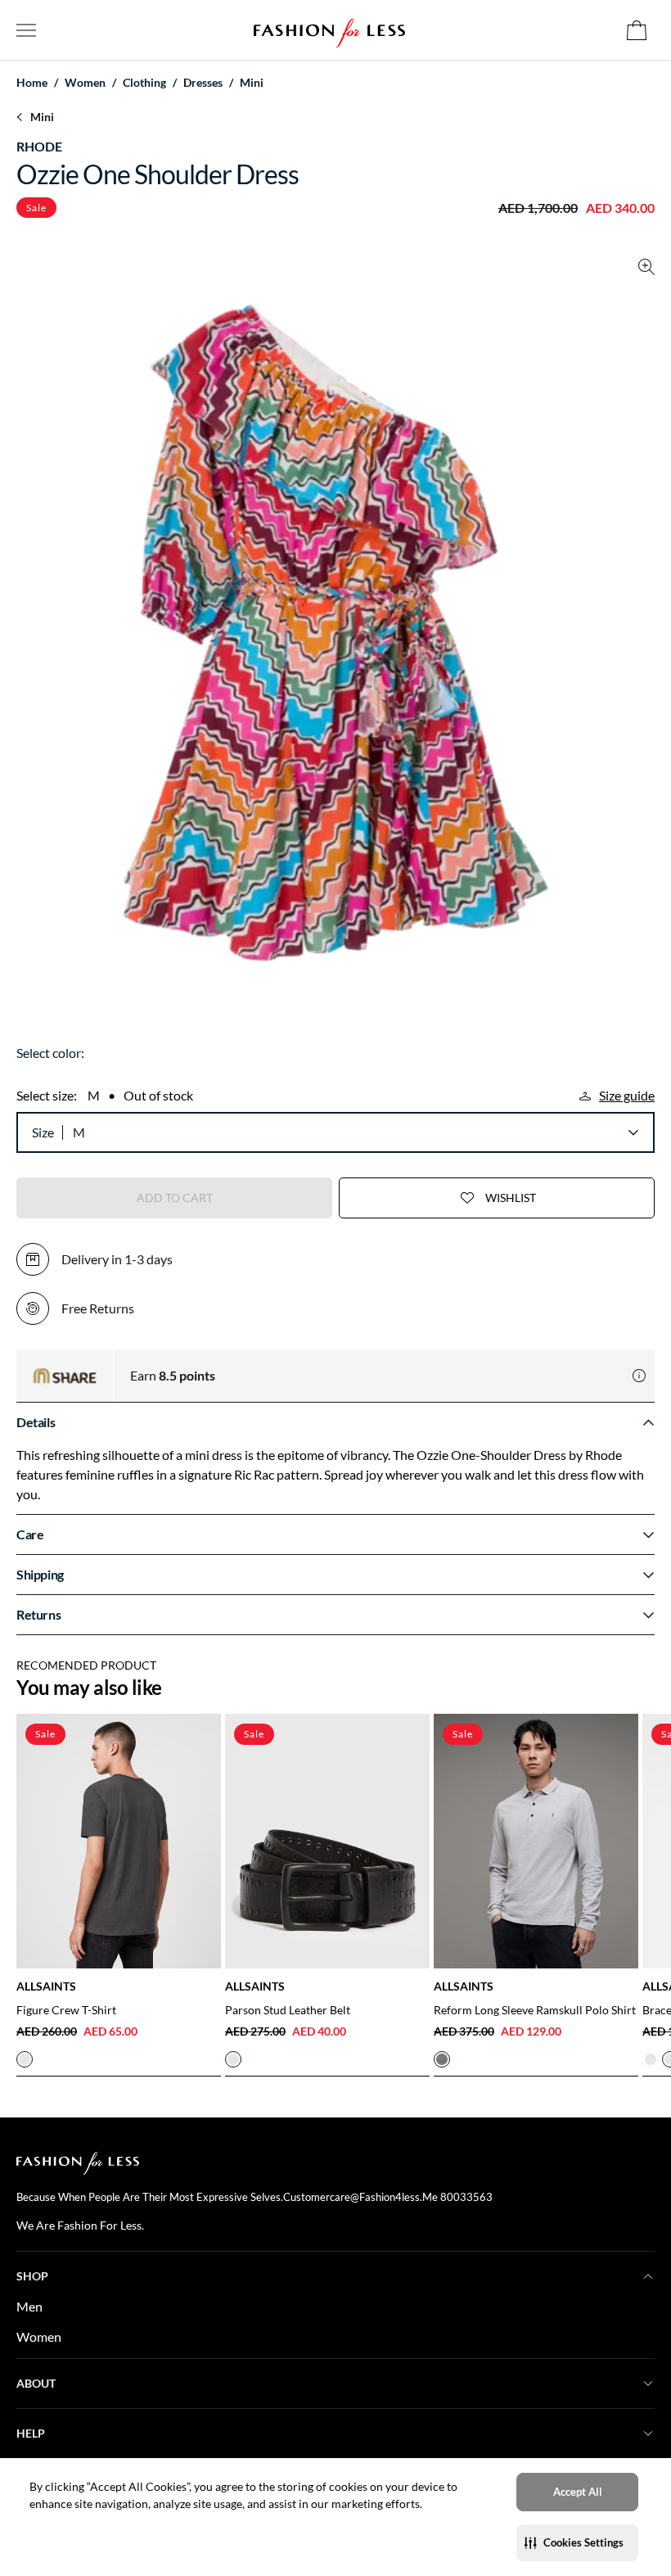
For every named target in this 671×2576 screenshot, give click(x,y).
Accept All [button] (578, 2492)
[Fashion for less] (329, 30)
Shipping (40, 1574)
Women (39, 2336)
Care (30, 1534)
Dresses (203, 83)
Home (32, 83)
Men (29, 2306)
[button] (577, 2543)
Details (36, 1422)
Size (43, 1132)
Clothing (144, 83)
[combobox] (355, 1132)
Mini (252, 83)
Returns (38, 1614)
